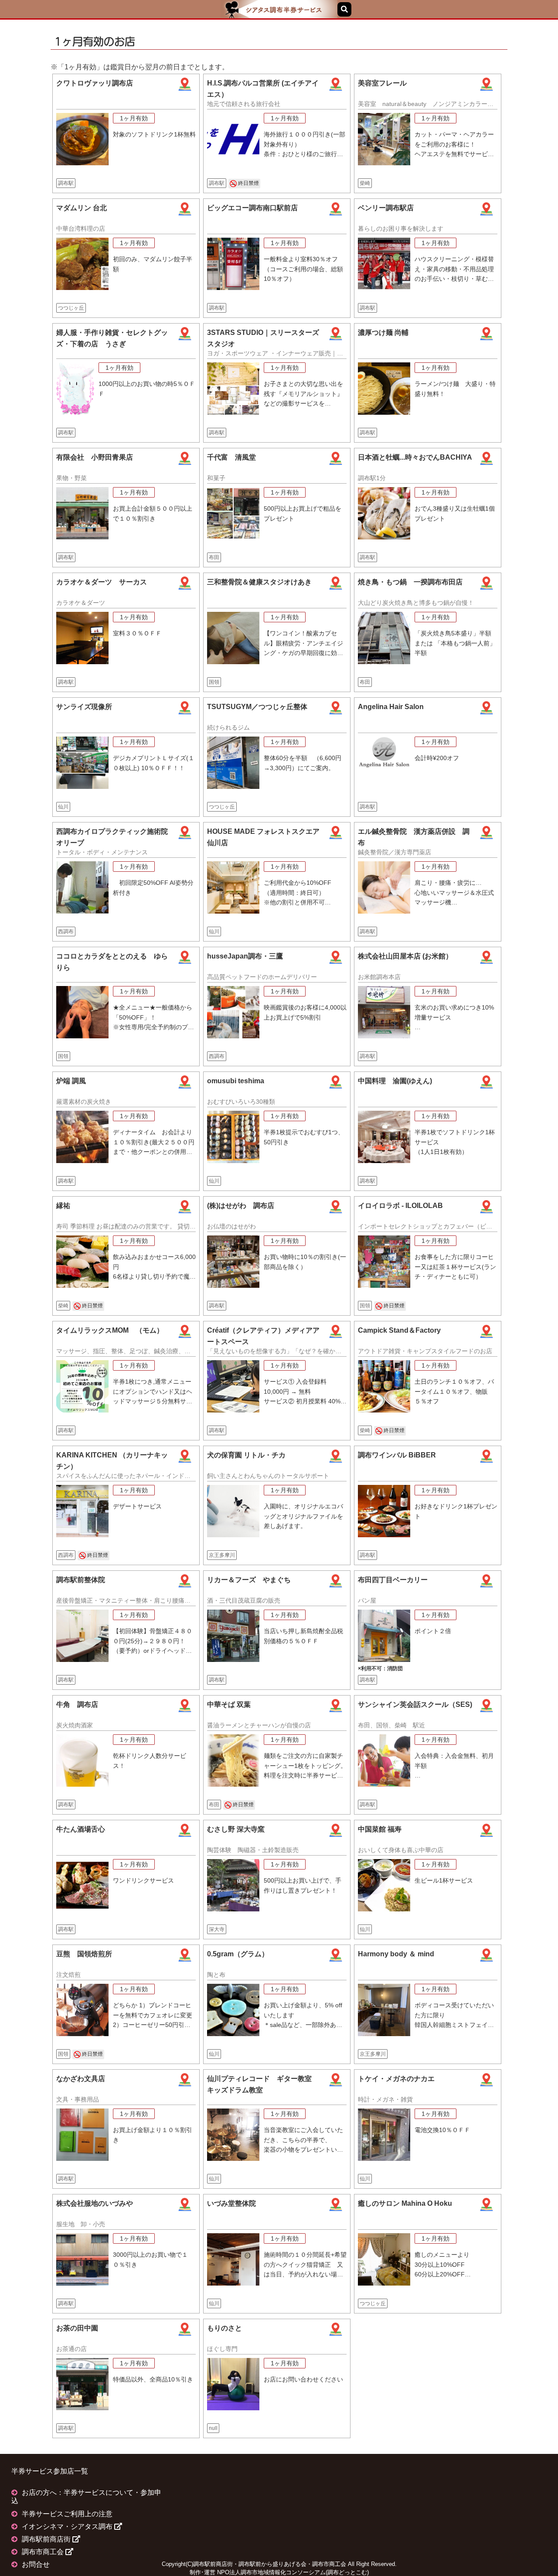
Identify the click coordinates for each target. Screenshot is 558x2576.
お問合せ (36, 2564)
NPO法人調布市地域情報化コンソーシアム (271, 2572)
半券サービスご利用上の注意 (67, 2514)
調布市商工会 (44, 2552)
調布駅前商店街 (47, 2539)
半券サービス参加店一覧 (50, 2471)
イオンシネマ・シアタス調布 (68, 2527)
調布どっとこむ (347, 2572)
